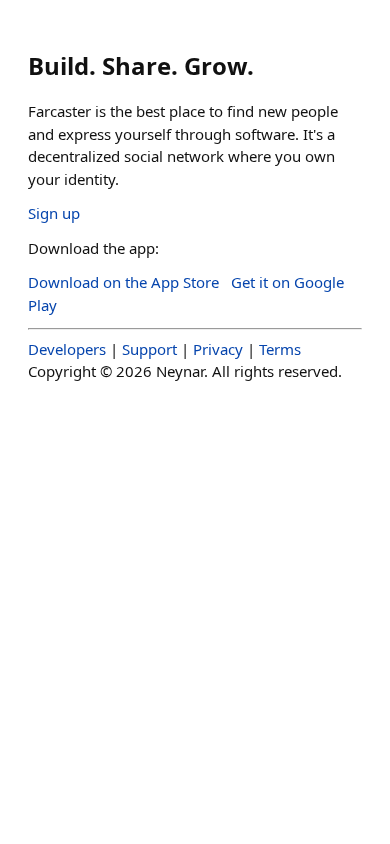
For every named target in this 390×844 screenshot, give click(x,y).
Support (149, 349)
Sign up (54, 213)
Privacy (218, 349)
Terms (280, 349)
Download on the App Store (123, 282)
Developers (67, 349)
